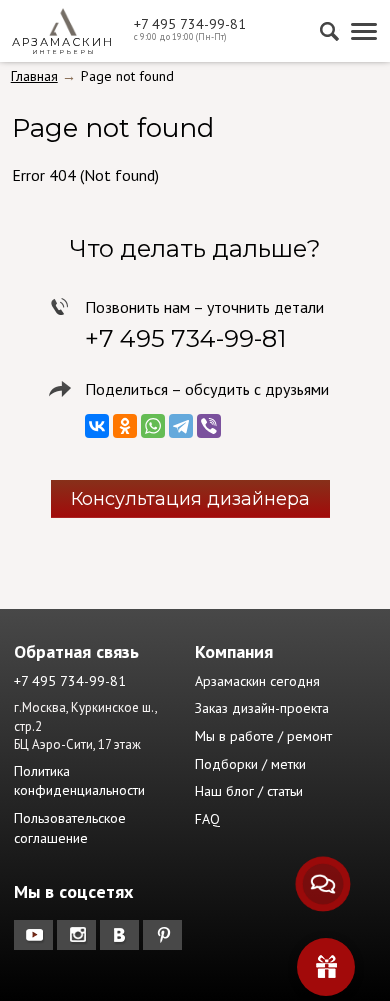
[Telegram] (181, 426)
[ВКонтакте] (97, 426)
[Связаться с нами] (323, 884)
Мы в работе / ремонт (263, 736)
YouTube (35, 935)
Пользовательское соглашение (70, 828)
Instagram (78, 935)
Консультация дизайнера (190, 499)
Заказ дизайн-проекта (262, 708)
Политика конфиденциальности (79, 781)
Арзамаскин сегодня (257, 681)
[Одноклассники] (125, 426)
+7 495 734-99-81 (190, 24)
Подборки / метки (250, 764)
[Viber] (209, 426)
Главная (34, 76)
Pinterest (164, 935)
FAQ (207, 819)
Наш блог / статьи (249, 791)
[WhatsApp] (153, 426)
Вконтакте (121, 935)
